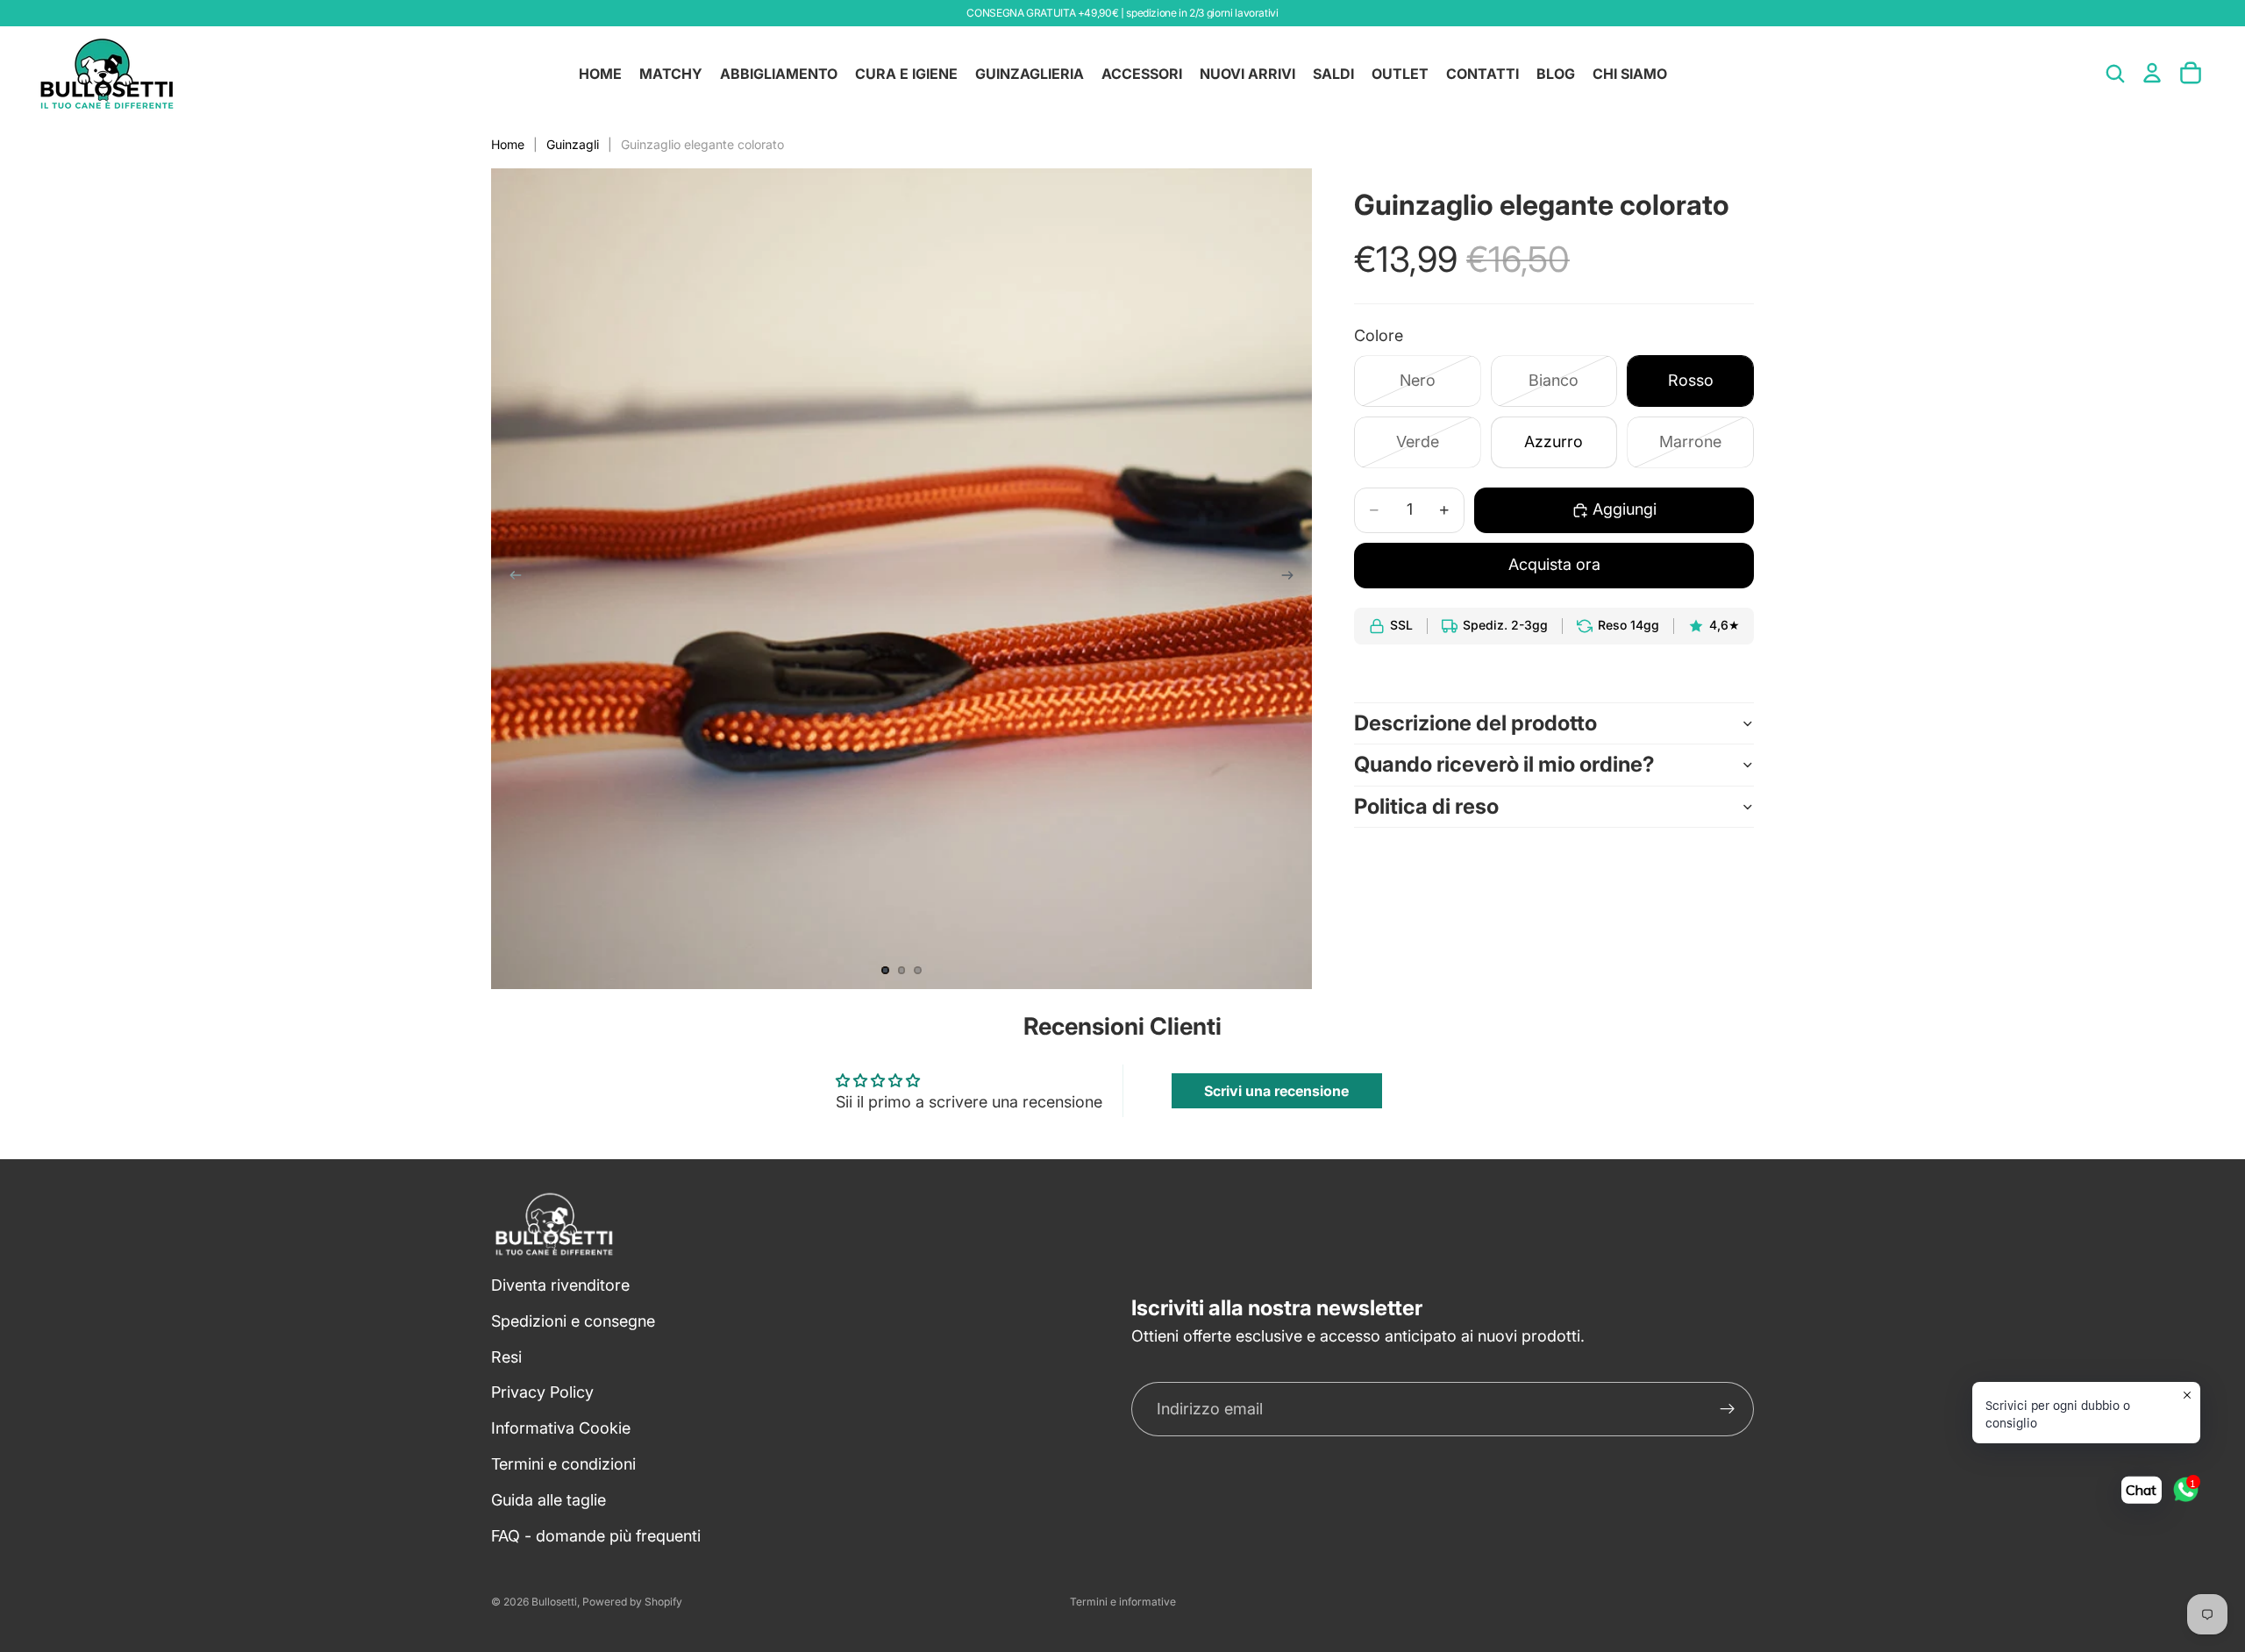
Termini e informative (1123, 1602)
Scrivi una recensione (1276, 1091)
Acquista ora (1554, 564)
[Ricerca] (2115, 74)
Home (508, 144)
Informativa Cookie (561, 1429)
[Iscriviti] (1728, 1410)
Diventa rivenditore (560, 1285)
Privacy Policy (542, 1393)
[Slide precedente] (510, 579)
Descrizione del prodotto (1475, 723)
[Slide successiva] (1293, 579)
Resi (506, 1357)
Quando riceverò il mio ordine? (1504, 764)
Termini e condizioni (563, 1464)
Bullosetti (554, 1602)
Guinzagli (573, 144)
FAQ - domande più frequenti (596, 1536)
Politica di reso (1426, 806)
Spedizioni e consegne (573, 1321)
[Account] (2152, 73)
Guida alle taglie (549, 1500)
